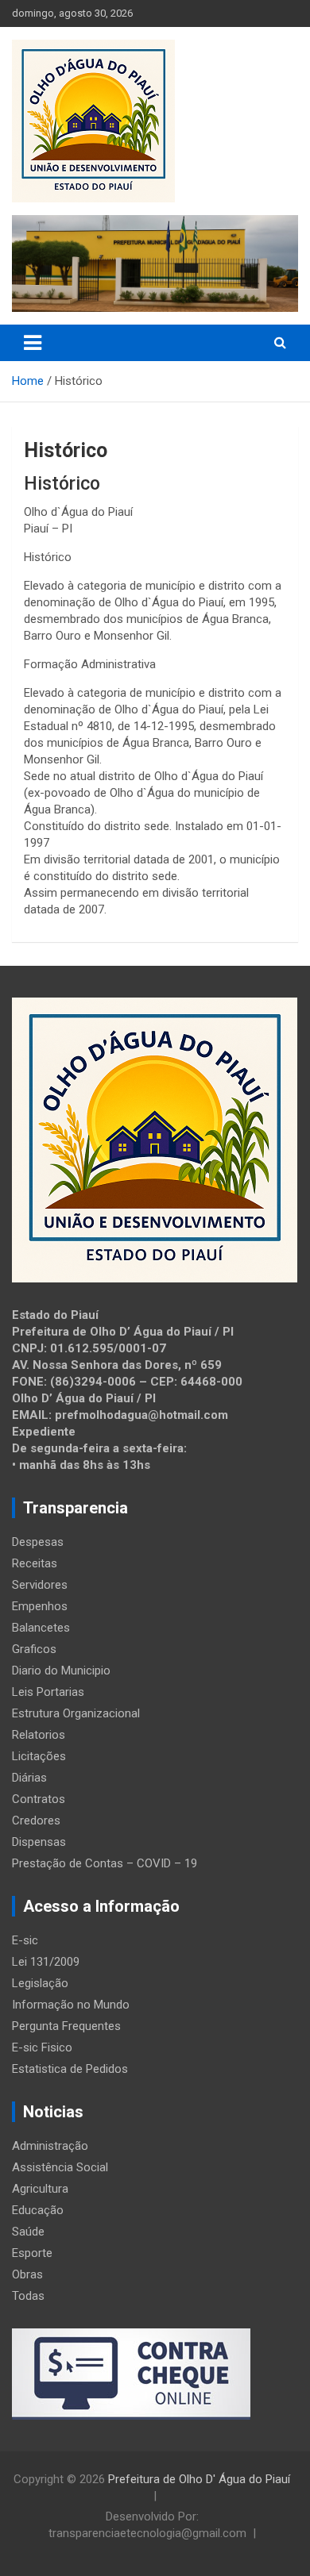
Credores (36, 1821)
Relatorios (39, 1735)
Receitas (35, 1563)
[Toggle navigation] (33, 343)
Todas (28, 2296)
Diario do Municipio (61, 1671)
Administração (50, 2146)
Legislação (40, 1983)
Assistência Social (60, 2167)
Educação (38, 2210)
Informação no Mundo (71, 2005)
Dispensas (39, 1842)
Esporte (32, 2253)
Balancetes (41, 1628)
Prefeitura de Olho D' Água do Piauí (199, 2479)
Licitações (39, 1756)
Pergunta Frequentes (66, 2026)
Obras (27, 2274)
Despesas (38, 1542)
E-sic (25, 1940)
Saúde (28, 2232)
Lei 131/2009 (46, 1962)
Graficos (34, 1649)
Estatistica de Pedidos (70, 2069)
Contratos (39, 1799)
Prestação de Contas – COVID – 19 (105, 1863)
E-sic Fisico (42, 2047)
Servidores (40, 1585)
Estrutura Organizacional (76, 1713)
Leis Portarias (48, 1692)
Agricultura (40, 2189)
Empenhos (40, 1606)
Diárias (29, 1778)
